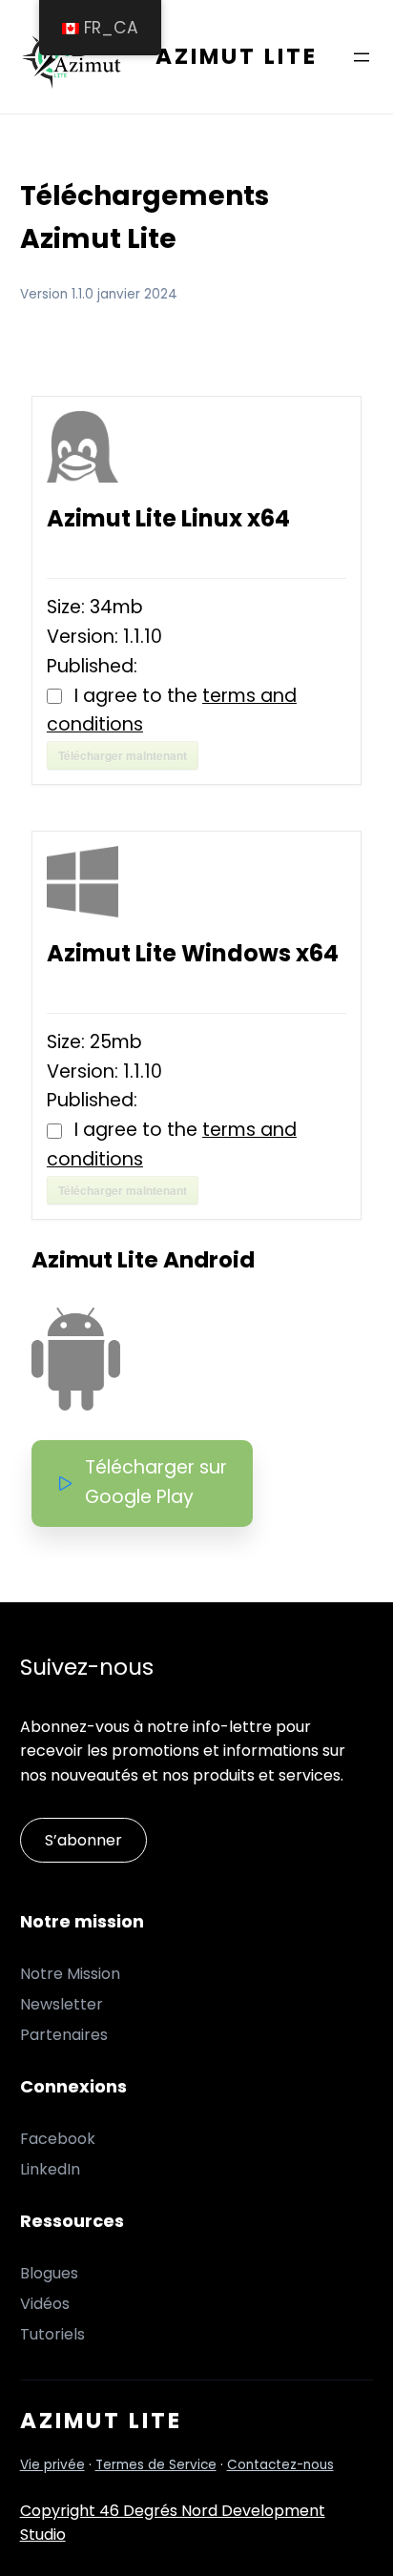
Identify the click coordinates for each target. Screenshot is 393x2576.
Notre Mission (70, 1974)
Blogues (49, 2273)
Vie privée (52, 2465)
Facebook (58, 2139)
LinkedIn (50, 2169)
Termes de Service (156, 2465)
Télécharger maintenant (123, 755)
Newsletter (62, 2004)
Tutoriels (52, 2334)
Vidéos (45, 2304)
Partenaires (64, 2035)
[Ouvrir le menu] (362, 57)
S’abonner (83, 1840)
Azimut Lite (237, 56)
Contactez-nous (280, 2465)
